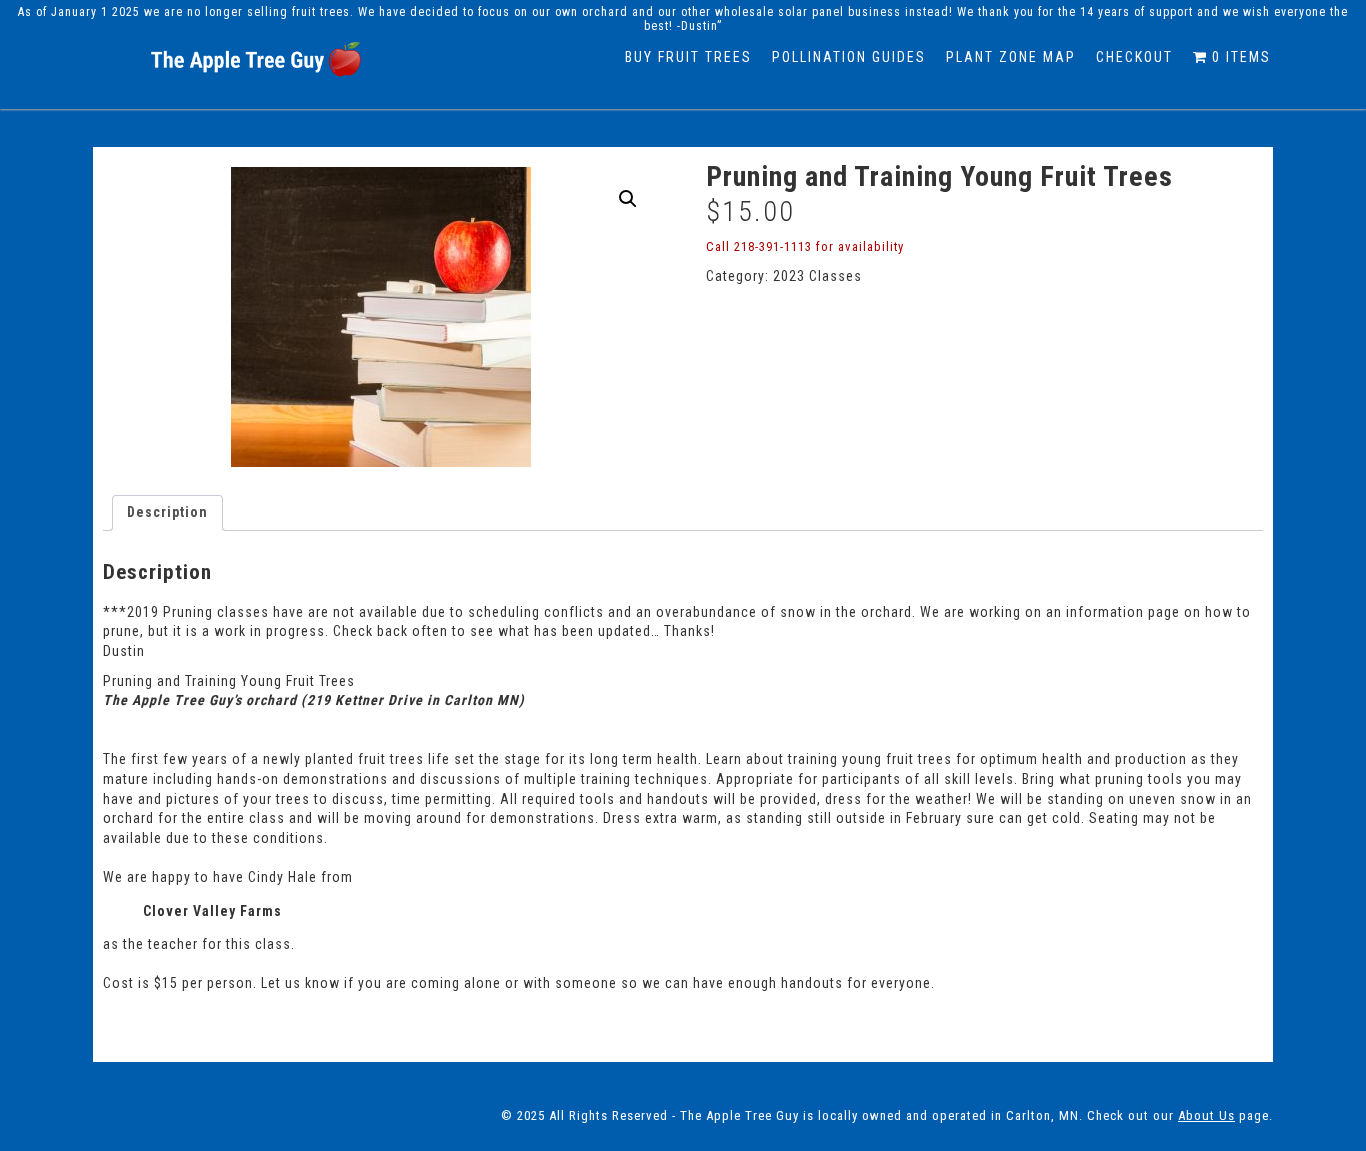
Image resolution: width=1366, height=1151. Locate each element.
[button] (628, 199)
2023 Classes (817, 276)
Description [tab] (167, 512)
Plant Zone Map (1011, 57)
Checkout (1134, 57)
